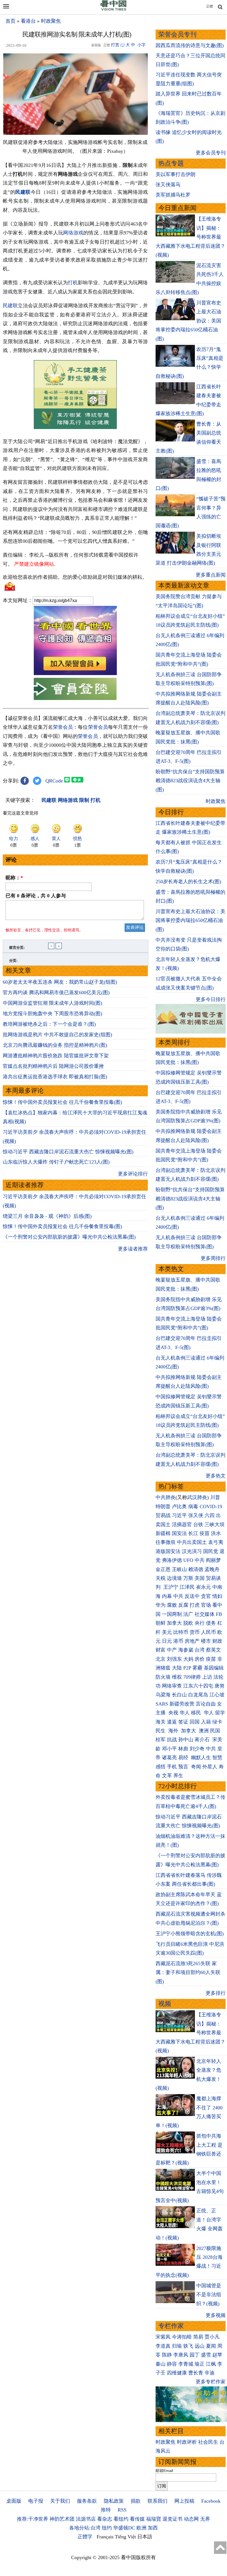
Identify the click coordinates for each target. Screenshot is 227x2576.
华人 (185, 1713)
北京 (161, 1659)
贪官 (206, 1596)
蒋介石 (203, 1740)
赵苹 (217, 2355)
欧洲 (141, 2528)
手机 (172, 1767)
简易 (198, 2337)
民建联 (23, 192)
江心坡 (217, 1695)
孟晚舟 (212, 1569)
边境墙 (174, 1578)
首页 (11, 21)
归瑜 (177, 2346)
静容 (172, 2364)
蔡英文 (213, 1650)
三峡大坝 (215, 1525)
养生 (178, 1776)
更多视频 (216, 2315)
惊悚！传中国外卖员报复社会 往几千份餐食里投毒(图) (62, 1102)
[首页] (114, 9)
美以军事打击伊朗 (176, 174)
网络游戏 (73, 233)
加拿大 (174, 1623)
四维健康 (177, 2373)
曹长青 (196, 2373)
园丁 (195, 2355)
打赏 (115, 45)
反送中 (192, 1596)
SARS (162, 1704)
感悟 (161, 1767)
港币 (178, 1641)
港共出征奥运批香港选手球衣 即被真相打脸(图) (55, 1077)
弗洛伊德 (172, 1560)
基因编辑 (214, 1668)
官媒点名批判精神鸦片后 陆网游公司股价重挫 (53, 1066)
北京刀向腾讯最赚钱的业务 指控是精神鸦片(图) (55, 1045)
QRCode (54, 781)
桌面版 (14, 2501)
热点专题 (171, 163)
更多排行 (216, 1993)
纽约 (107, 2528)
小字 (141, 45)
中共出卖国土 (192, 1542)
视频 (165, 2004)
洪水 (216, 1533)
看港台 (28, 21)
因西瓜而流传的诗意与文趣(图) (190, 45)
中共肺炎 (166, 1497)
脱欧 (188, 1623)
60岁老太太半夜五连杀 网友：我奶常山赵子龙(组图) (60, 982)
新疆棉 (163, 1533)
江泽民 (187, 1587)
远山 (200, 2346)
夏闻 (211, 2346)
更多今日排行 (211, 999)
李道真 (163, 2346)
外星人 (210, 1767)
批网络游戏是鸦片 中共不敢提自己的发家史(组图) (57, 1035)
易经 (184, 1758)
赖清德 (196, 1569)
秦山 (161, 2364)
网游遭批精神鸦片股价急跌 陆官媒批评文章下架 (56, 1056)
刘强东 (174, 1659)
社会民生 (208, 2442)
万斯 (188, 1578)
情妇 (217, 1596)
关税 (161, 1578)
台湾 (200, 1650)
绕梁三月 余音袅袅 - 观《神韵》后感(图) (47, 1216)
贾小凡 (212, 2337)
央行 (200, 1623)
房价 (200, 1659)
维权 (177, 1677)
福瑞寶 (154, 2519)
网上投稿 (184, 2501)
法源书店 (86, 2519)
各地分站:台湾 (85, 2528)
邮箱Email (164, 2471)
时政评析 (187, 2442)
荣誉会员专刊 (177, 34)
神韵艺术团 (62, 2519)
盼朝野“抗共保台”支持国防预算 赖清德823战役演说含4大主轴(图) (190, 781)
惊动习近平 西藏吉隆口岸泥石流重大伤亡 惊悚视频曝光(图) (68, 1152)
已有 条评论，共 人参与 (36, 896)
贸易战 (163, 1515)
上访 (207, 1677)
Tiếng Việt (125, 2537)
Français (105, 2537)
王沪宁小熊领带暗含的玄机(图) (190, 1934)
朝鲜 (161, 1623)
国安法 (179, 1533)
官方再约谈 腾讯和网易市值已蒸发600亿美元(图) (56, 993)
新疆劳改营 (182, 1704)
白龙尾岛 (198, 1695)
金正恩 (163, 1569)
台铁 (198, 1525)
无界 (205, 2519)
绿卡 (217, 1722)
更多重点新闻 (211, 575)
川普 (215, 1497)
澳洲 (204, 1731)
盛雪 (206, 2355)
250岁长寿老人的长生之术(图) (188, 882)
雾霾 (197, 1668)
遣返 (172, 1722)
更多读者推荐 (133, 1249)
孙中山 (186, 1740)
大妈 (188, 1659)
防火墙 (163, 1677)
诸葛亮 (169, 1758)
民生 (161, 1731)
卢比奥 (179, 1507)
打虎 (195, 1605)
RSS (122, 2510)
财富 (161, 1650)
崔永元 (203, 1587)
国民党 (211, 1551)
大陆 (177, 1668)
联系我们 (158, 2501)
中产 (172, 1650)
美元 (167, 1632)
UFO (188, 1560)
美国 (200, 1578)
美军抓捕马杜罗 (173, 195)
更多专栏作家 (211, 2382)
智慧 (217, 1758)
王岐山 (179, 1569)
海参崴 (186, 1650)
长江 (193, 1533)
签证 (183, 1722)
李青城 (186, 2364)
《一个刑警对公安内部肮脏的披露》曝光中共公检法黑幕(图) (69, 1237)
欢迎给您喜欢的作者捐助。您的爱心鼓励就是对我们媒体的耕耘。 (75, 577)
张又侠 (196, 1515)
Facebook (211, 2501)
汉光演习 (192, 1551)
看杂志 (105, 2519)
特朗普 (163, 1507)
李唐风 (181, 2355)
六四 (210, 1515)
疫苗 (205, 1533)
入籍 (206, 1722)
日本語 (145, 2537)
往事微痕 (166, 1542)
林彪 (183, 1749)
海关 (161, 1722)
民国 (215, 1731)
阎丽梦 (213, 1560)
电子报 (36, 2501)
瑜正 (200, 2364)
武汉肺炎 (197, 1497)
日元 (167, 1641)
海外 (174, 1731)
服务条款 (87, 2501)
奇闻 (196, 1767)
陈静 (167, 2355)
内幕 (167, 1596)
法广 (188, 1614)
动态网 (191, 2519)
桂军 (161, 1740)
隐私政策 (114, 2501)
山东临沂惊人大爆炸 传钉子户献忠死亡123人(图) (56, 1162)
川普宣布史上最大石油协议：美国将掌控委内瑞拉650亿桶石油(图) (190, 920)
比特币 (181, 1632)
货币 (195, 1632)
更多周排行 (213, 1258)
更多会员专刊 (211, 153)
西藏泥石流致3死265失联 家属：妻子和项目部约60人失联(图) (188, 1972)
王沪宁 (171, 1587)
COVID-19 (211, 1507)
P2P (187, 1668)
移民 (196, 1713)
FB (219, 1614)
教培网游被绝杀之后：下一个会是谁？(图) (49, 1024)
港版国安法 (168, 1551)
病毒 (193, 1507)
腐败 (172, 1605)
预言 (184, 1767)
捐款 (136, 2501)
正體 (210, 6)
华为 (161, 1605)
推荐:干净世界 (33, 2519)
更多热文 (216, 1476)
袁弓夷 (216, 1542)
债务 (211, 1623)
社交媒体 (205, 1614)
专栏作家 (171, 2326)
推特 (106, 2510)
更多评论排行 (133, 1174)
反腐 (183, 1605)
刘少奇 (197, 1749)
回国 (195, 1722)
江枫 (211, 2364)
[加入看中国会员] (75, 673)
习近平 (179, 1515)
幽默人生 (201, 1758)
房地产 (192, 1641)
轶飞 (188, 2346)
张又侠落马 (168, 185)
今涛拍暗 (182, 2337)
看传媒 (137, 2519)
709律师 (192, 1677)
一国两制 (172, 1614)
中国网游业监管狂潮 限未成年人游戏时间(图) (52, 1003)
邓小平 (169, 1749)
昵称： (14, 878)
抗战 (172, 1740)
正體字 (85, 2537)
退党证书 (172, 2519)
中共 (200, 1560)
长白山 (179, 1695)
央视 (173, 1713)
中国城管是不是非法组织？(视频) (209, 2295)
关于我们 (60, 2501)
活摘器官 (182, 1525)
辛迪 (210, 2373)
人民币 (208, 1632)
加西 (153, 2528)
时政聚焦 (51, 21)
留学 (220, 1713)
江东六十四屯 (198, 1686)
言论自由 (206, 1704)
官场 (206, 1605)
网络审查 (172, 1686)
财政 (217, 1641)
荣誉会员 (63, 727)
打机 (73, 283)
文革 (167, 1776)
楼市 (206, 1641)
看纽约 (121, 2519)
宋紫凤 (163, 2337)
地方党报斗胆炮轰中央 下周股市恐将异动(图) (52, 1014)
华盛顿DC (124, 2528)
